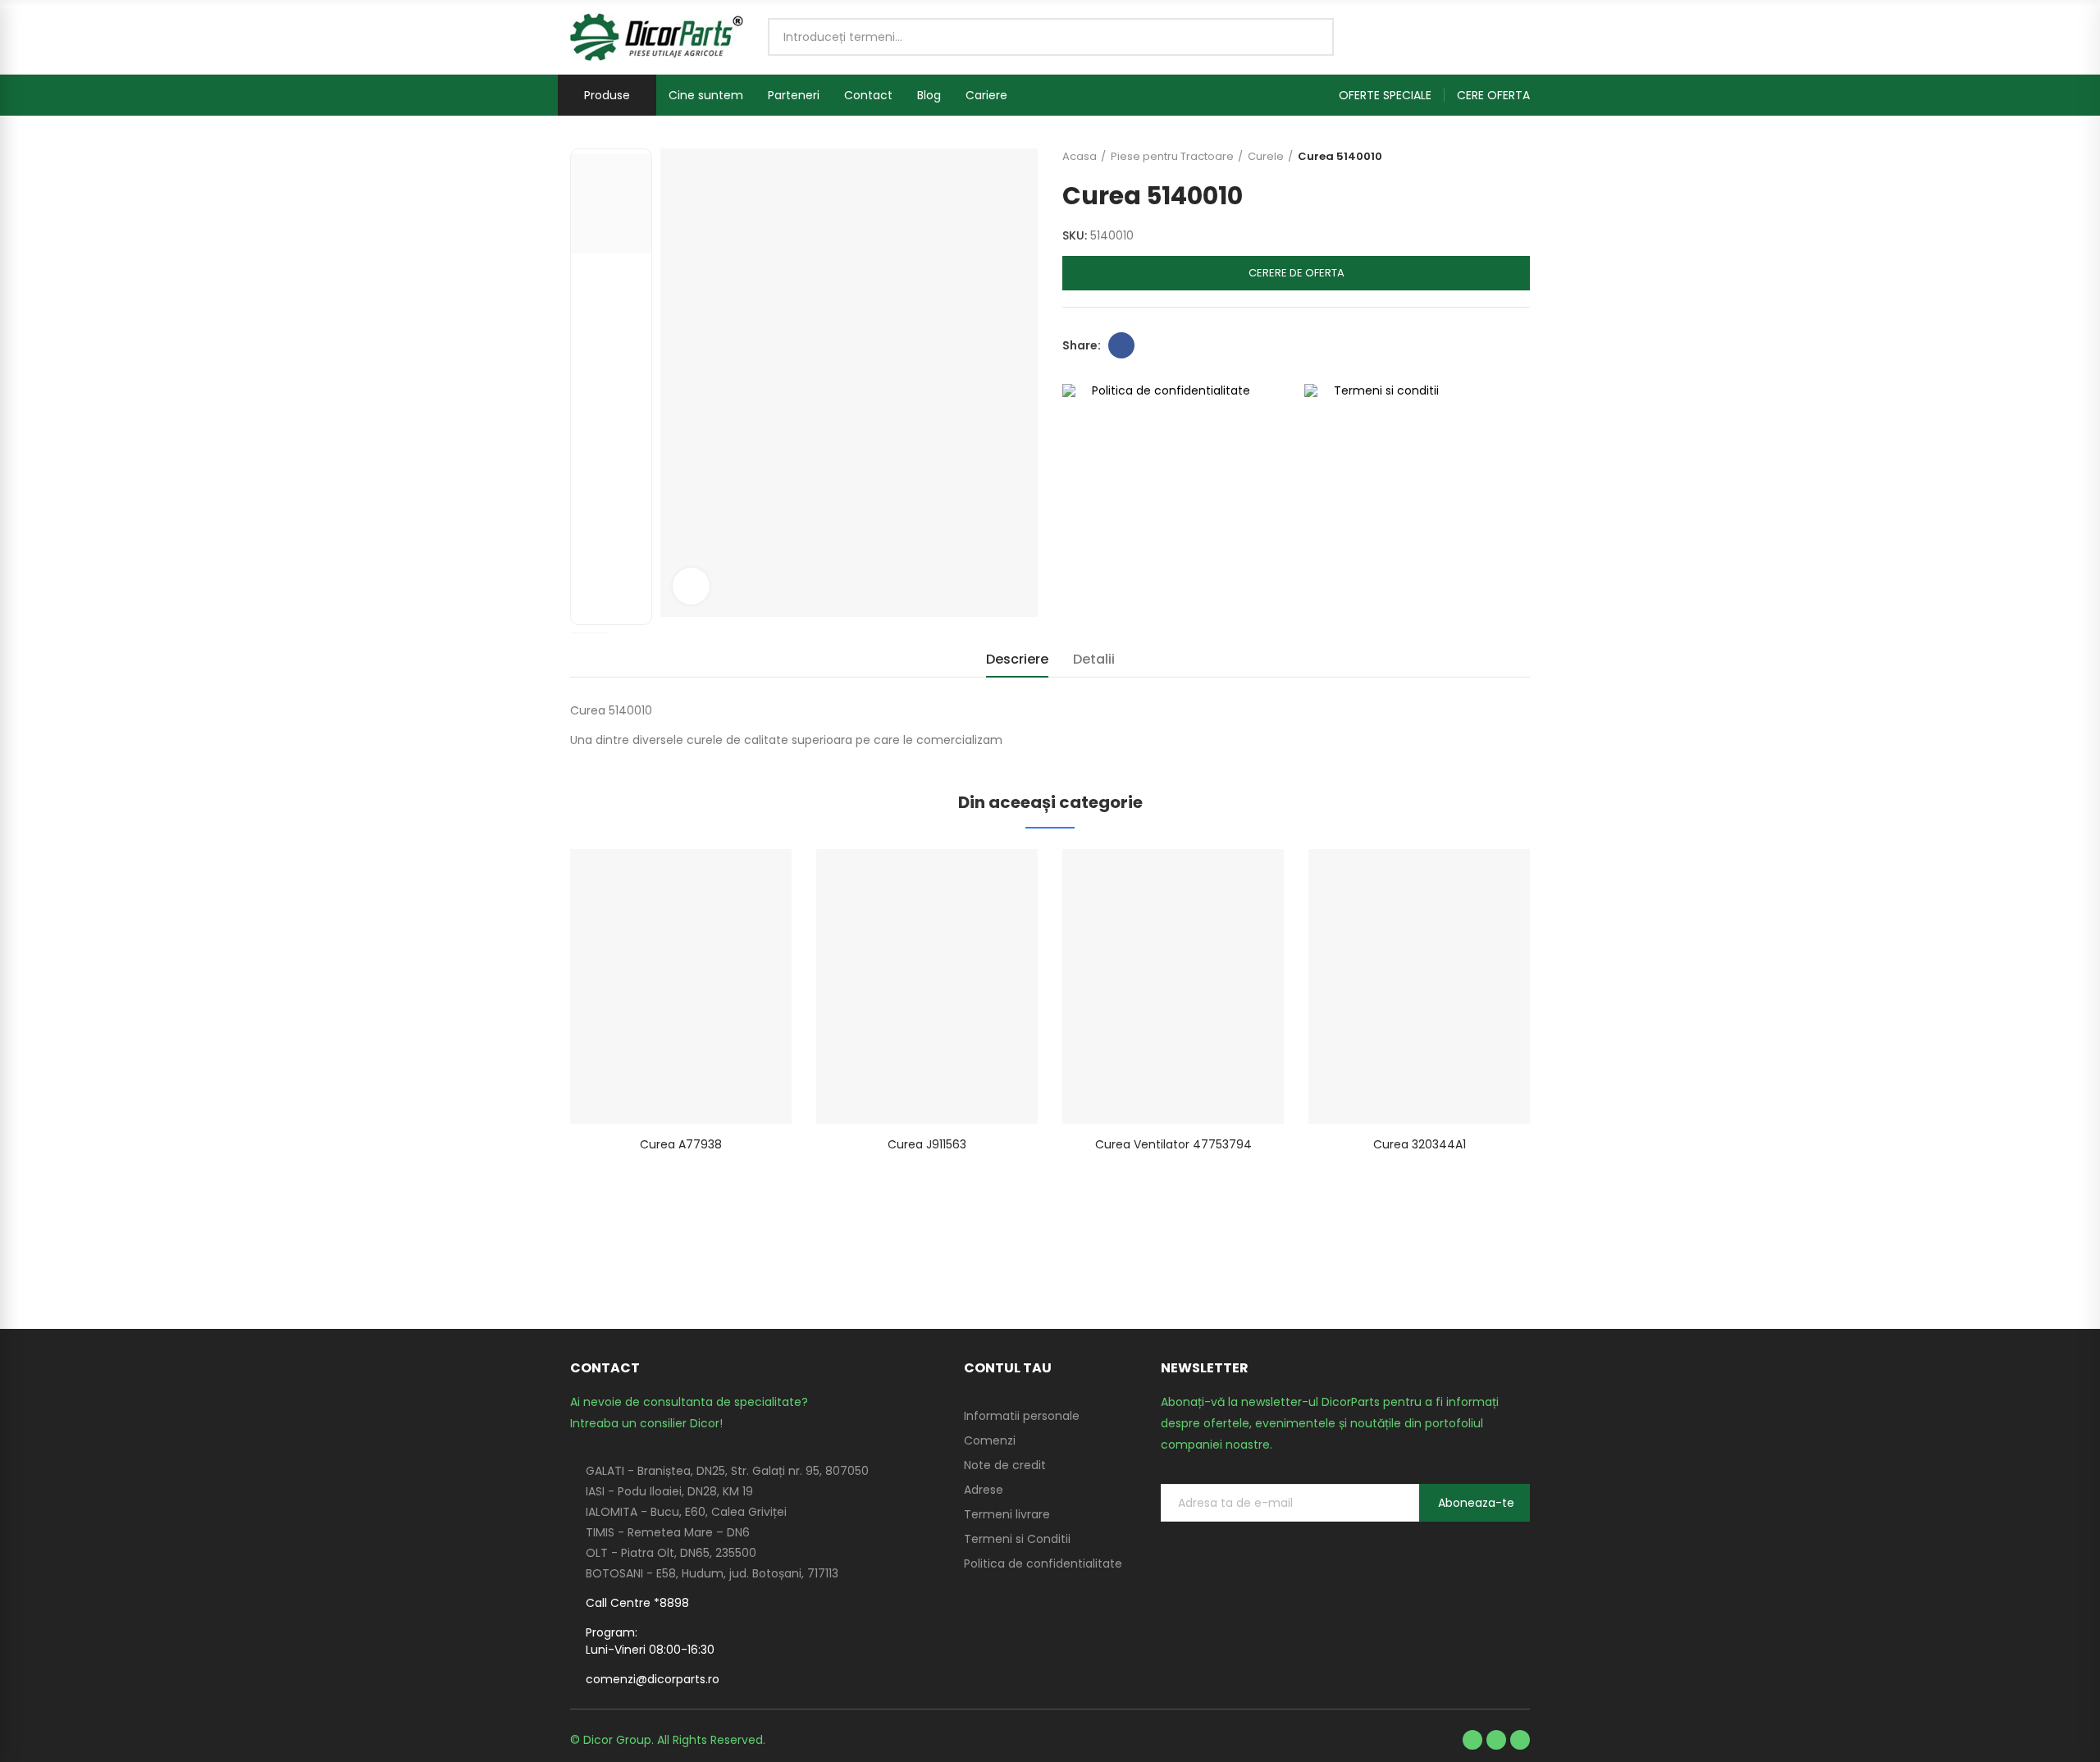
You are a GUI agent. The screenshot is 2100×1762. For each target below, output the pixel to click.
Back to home (1497, 157)
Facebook (1121, 345)
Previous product (1477, 157)
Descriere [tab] (1017, 659)
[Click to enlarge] (691, 586)
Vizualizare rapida (751, 878)
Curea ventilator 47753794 (1173, 1144)
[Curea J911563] (927, 986)
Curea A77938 (681, 1144)
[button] (1392, 95)
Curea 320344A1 (1420, 1144)
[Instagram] (1520, 1740)
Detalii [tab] (1094, 659)
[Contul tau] (1522, 37)
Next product (1518, 157)
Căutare (1308, 37)
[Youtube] (1496, 1740)
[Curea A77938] (681, 986)
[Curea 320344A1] (1419, 986)
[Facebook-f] (1472, 1740)
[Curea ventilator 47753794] (1173, 986)
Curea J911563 (927, 1144)
